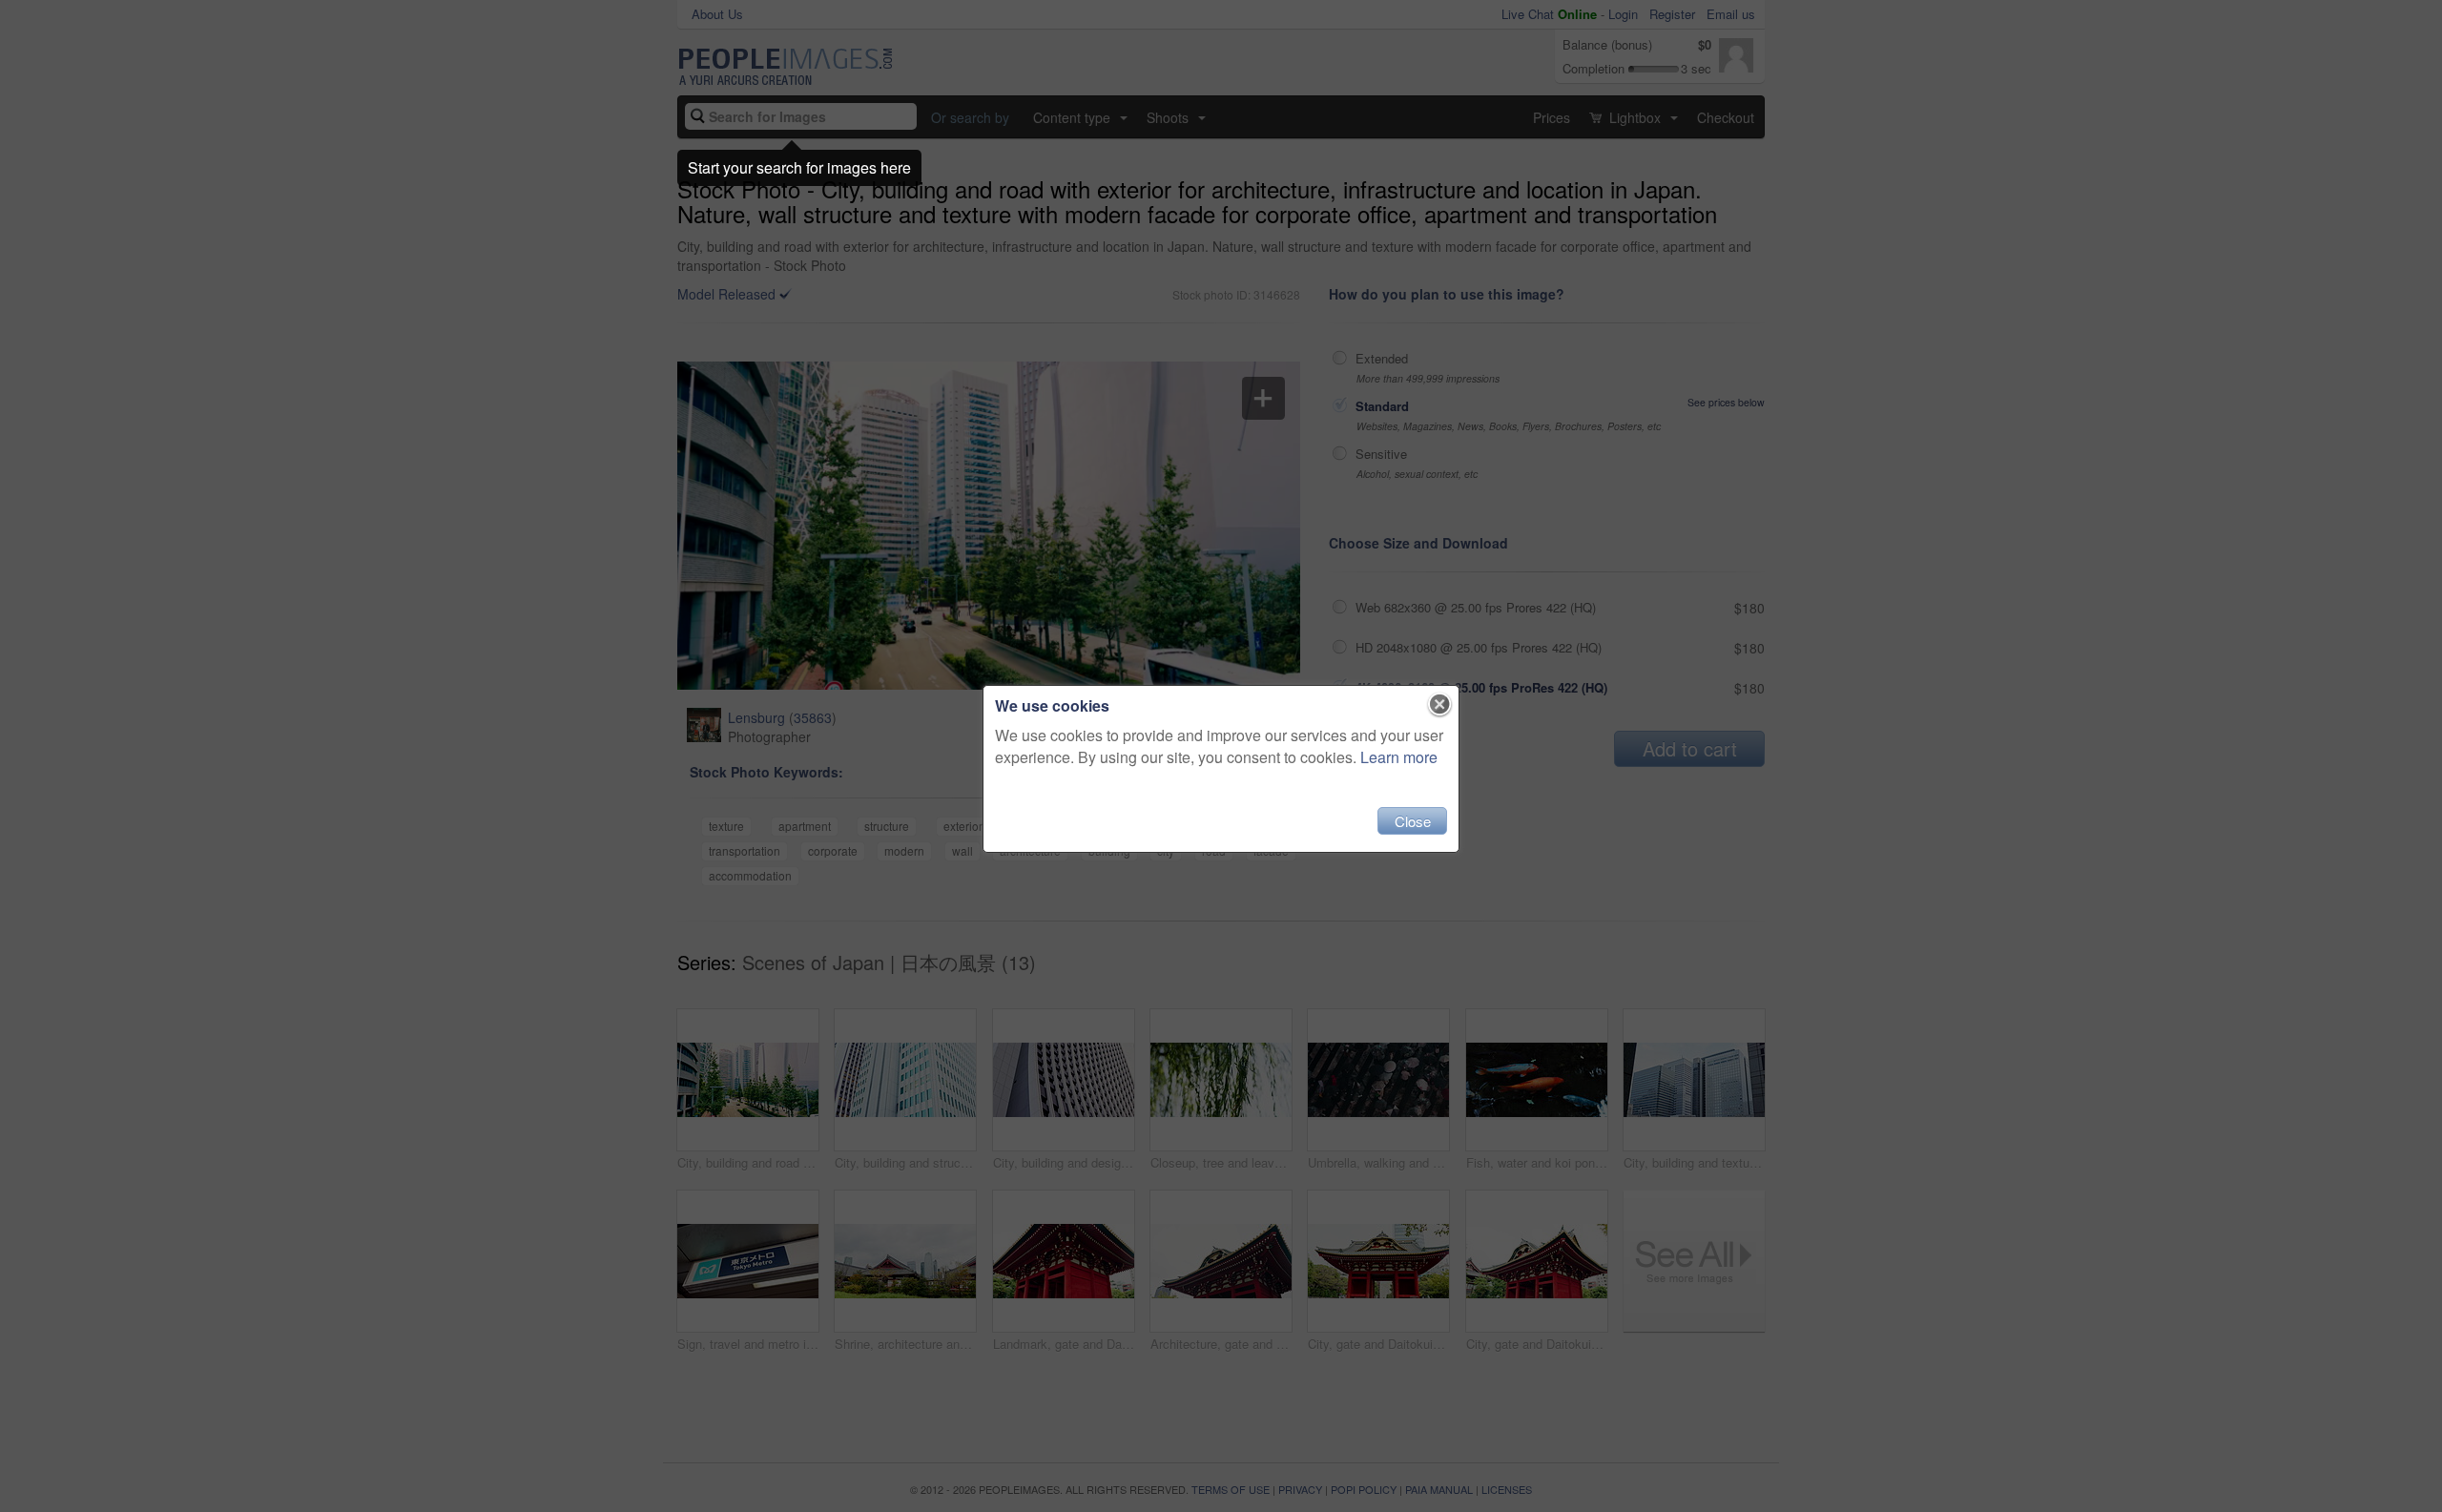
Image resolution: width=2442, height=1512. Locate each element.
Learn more (1399, 757)
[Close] (1440, 705)
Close (1413, 821)
